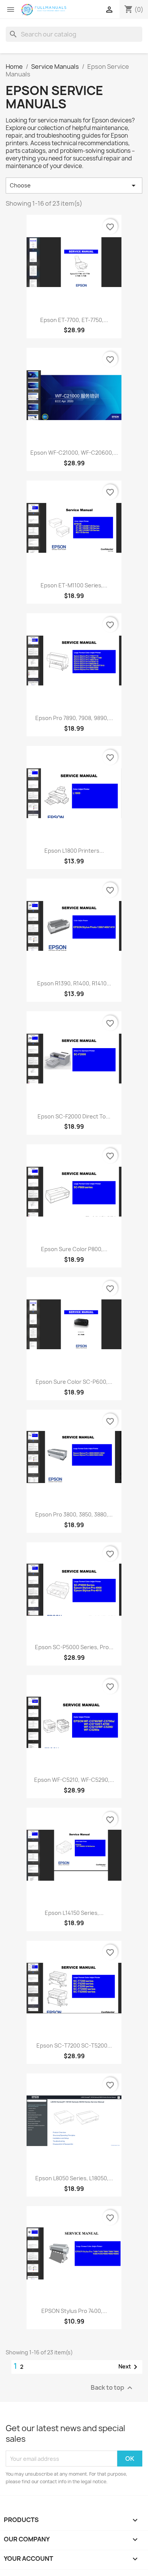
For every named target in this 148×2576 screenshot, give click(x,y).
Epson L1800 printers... (74, 851)
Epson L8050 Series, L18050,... (74, 2178)
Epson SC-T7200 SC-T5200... (74, 2045)
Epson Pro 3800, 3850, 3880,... (74, 1514)
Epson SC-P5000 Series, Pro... (74, 1647)
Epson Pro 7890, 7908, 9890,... (74, 718)
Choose (74, 186)
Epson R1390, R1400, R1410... (74, 983)
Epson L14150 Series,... (74, 1913)
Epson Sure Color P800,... (74, 1249)
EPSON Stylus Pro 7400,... (74, 2311)
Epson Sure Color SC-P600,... (74, 1382)
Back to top (113, 2388)
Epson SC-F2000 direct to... (74, 1116)
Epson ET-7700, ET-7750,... (74, 320)
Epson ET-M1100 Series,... (74, 585)
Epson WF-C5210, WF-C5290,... (74, 1780)
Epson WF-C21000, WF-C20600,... (74, 453)
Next (129, 2367)
